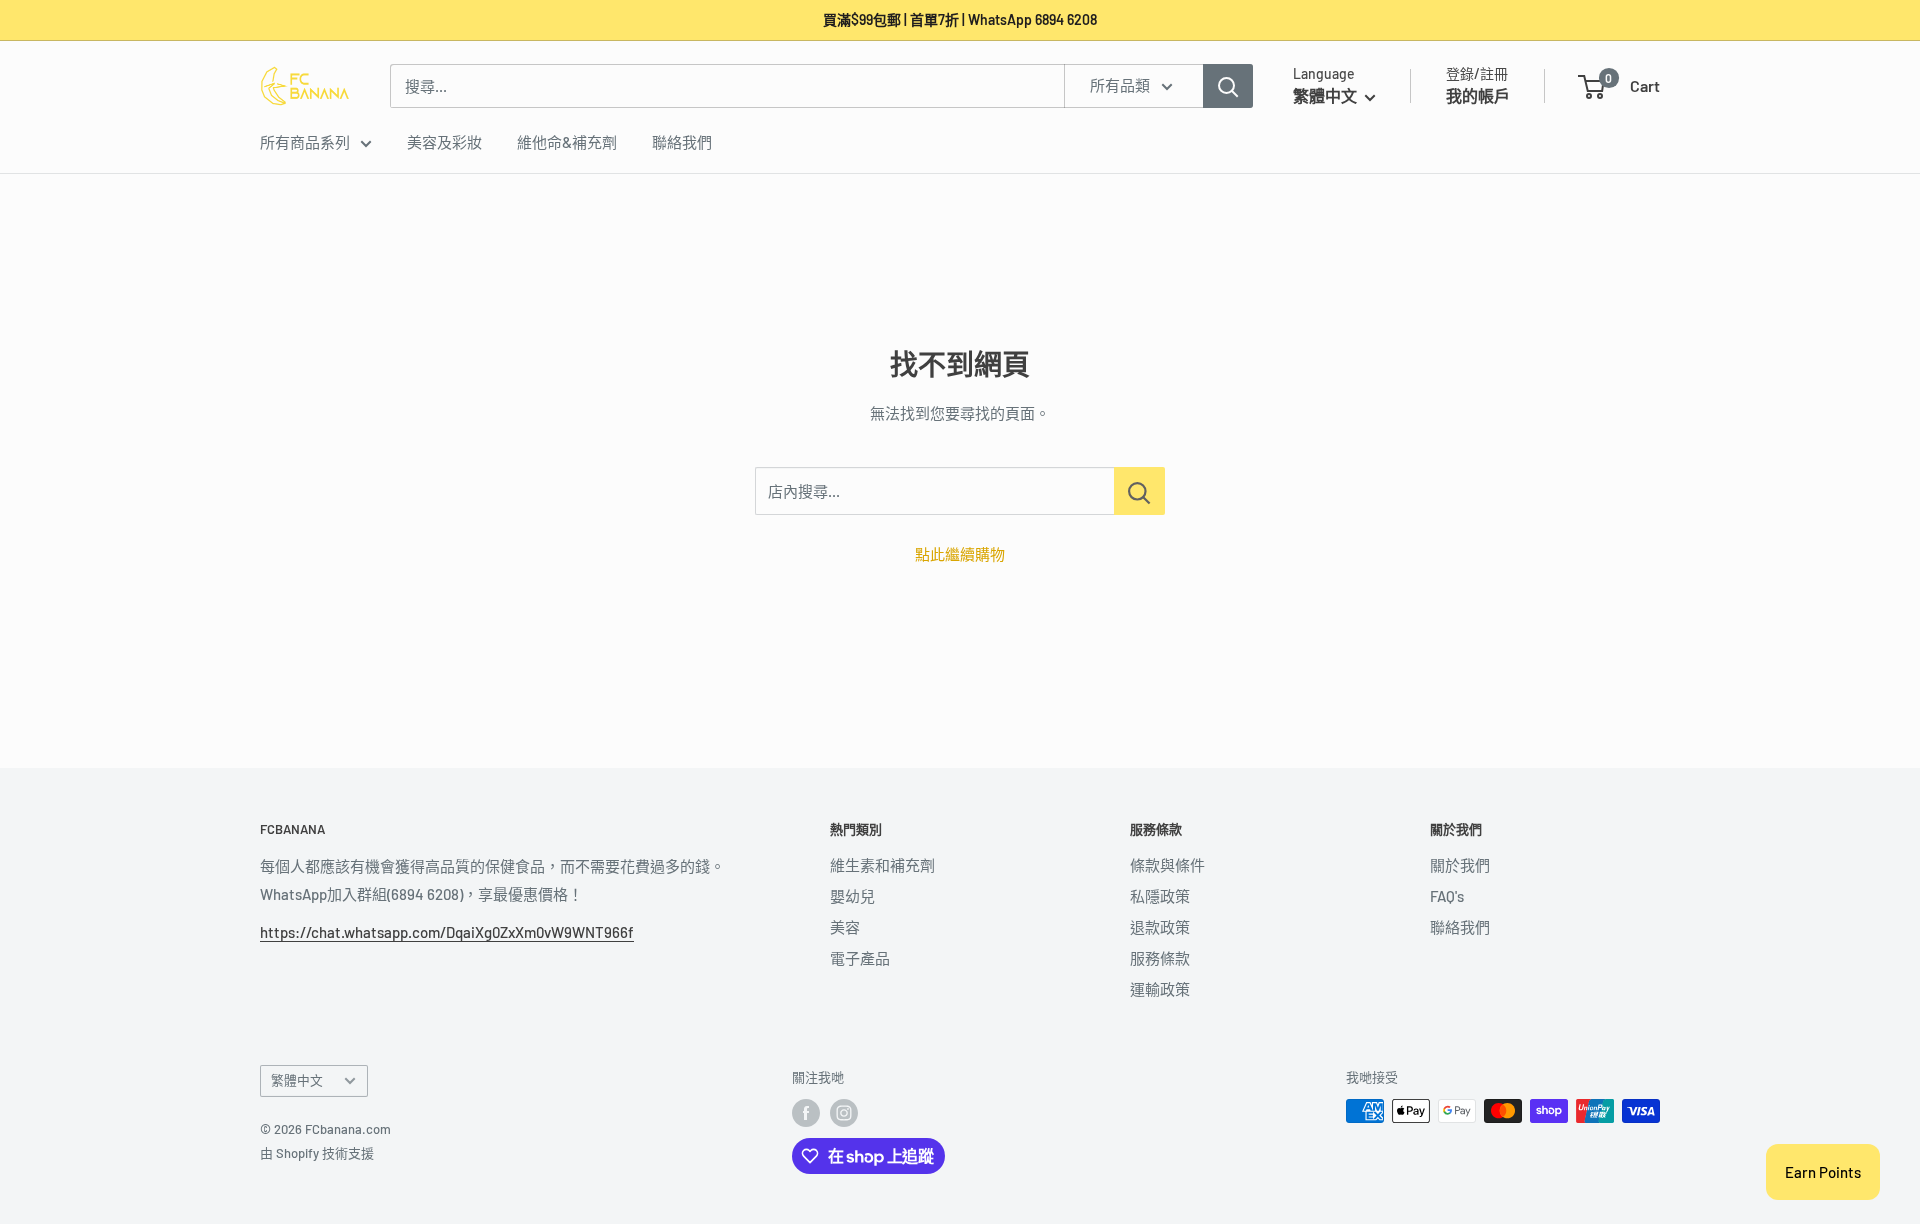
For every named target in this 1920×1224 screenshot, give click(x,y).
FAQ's (1447, 896)
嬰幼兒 (852, 896)
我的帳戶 (1478, 95)
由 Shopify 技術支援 (317, 1153)
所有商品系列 (305, 142)
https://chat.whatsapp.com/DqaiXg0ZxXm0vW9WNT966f (447, 932)
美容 (845, 927)
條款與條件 (1167, 865)
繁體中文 (297, 1080)
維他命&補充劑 (567, 142)
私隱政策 (1160, 896)
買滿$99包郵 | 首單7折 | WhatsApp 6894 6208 (960, 19)
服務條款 (1160, 958)
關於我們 (1460, 865)
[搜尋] (1228, 86)
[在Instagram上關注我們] (844, 1113)
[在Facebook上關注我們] (806, 1113)
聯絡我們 (682, 142)
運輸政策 (1160, 989)
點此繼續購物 (960, 554)
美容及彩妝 (444, 142)
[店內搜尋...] (1139, 491)
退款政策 (1160, 927)
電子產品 (860, 958)
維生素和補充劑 (882, 865)
